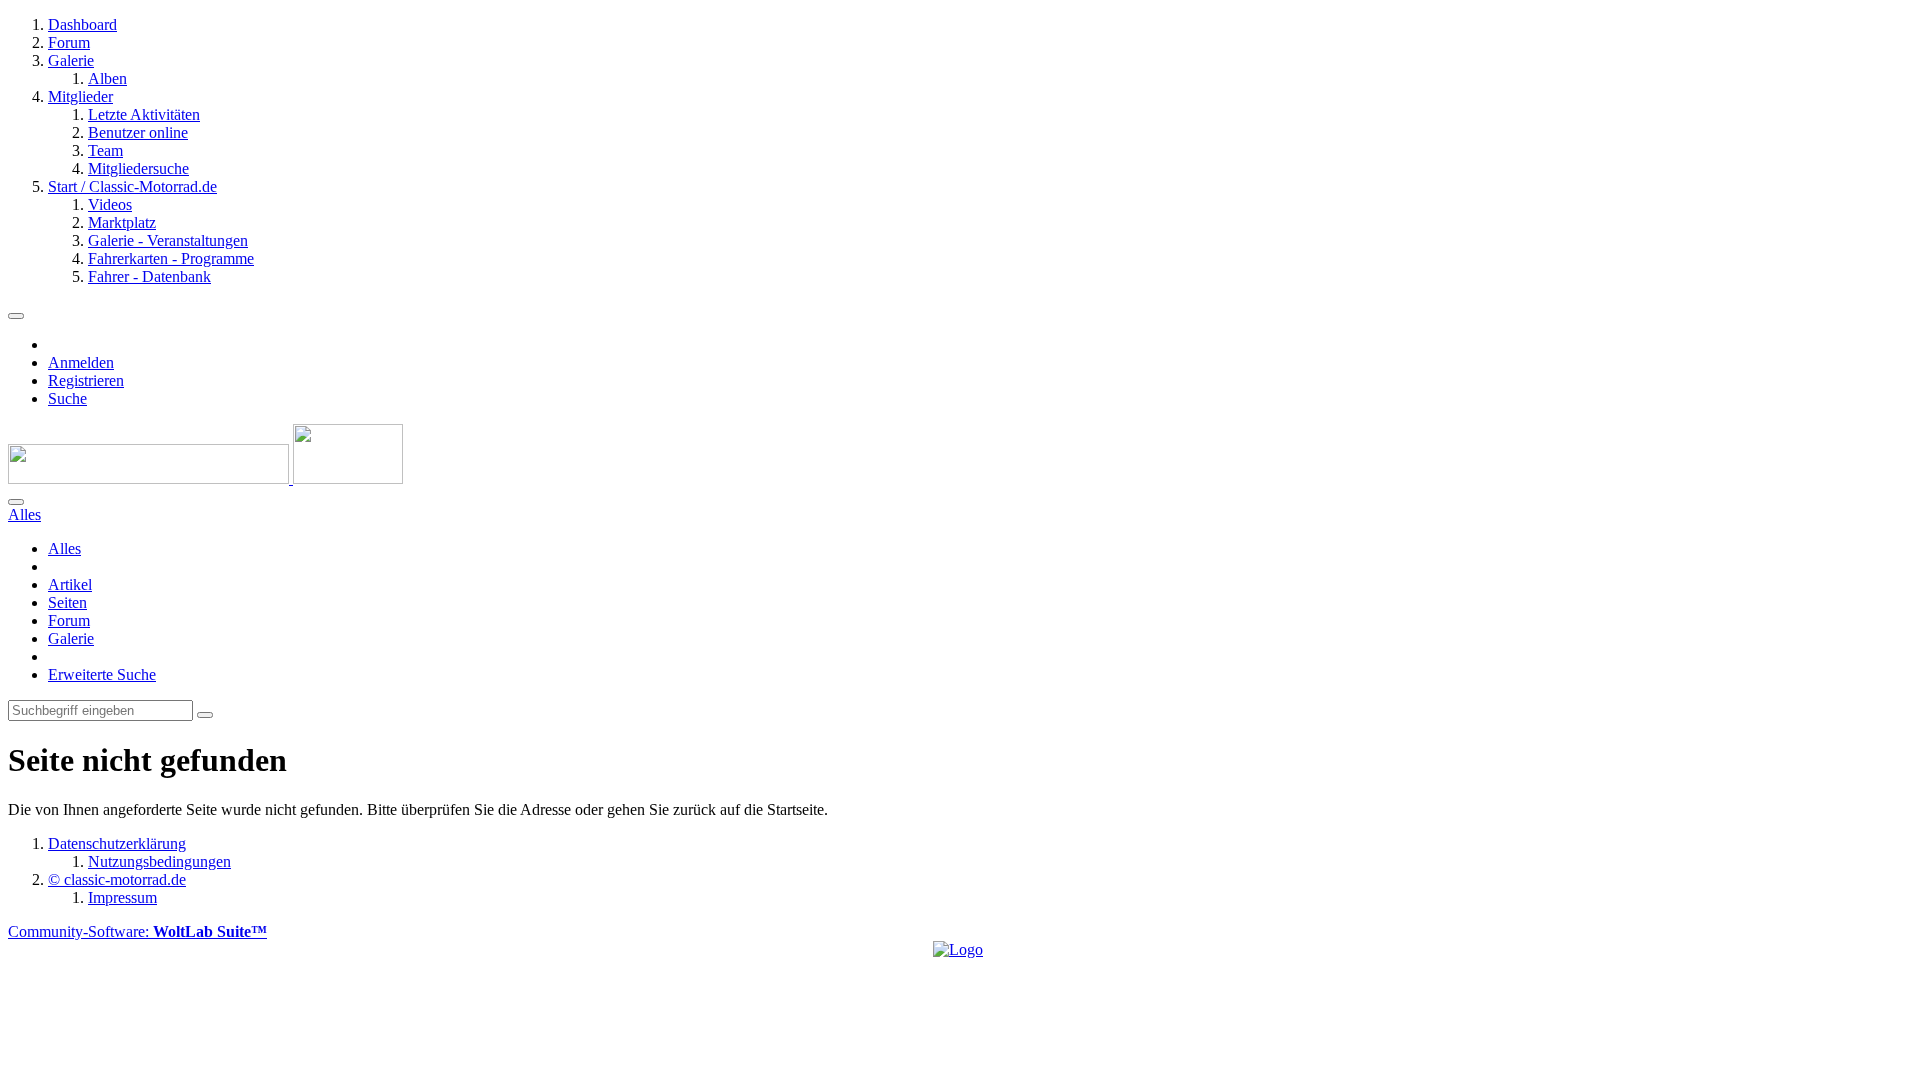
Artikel (70, 584)
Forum (69, 620)
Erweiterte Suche (102, 674)
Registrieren (86, 380)
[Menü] (16, 316)
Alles (64, 548)
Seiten (67, 602)
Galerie (71, 638)
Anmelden (81, 362)
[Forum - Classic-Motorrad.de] (205, 478)
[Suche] (16, 502)
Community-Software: (137, 931)
